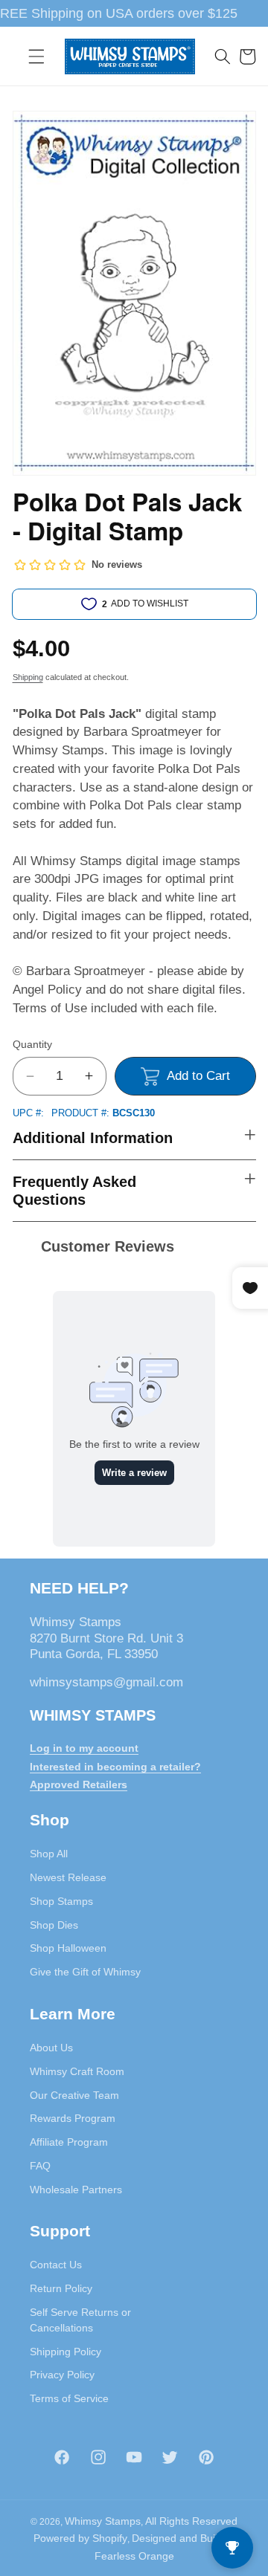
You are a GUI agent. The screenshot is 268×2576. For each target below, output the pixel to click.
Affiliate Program (69, 2142)
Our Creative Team (74, 2095)
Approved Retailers (79, 1784)
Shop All (49, 1854)
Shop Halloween (68, 1948)
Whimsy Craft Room (77, 2071)
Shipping (28, 677)
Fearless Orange (134, 2556)
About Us (51, 2048)
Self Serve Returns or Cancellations (80, 2320)
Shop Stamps (61, 1901)
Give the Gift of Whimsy (85, 1972)
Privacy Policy (62, 2375)
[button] (36, 56)
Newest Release (68, 1877)
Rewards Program (73, 2118)
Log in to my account (84, 1748)
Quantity (32, 1044)
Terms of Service (69, 2398)
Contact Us (56, 2265)
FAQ (40, 2166)
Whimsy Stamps (103, 2521)
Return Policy (61, 2288)
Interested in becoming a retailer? (115, 1767)
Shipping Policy (66, 2352)
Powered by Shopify (80, 2538)
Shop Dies (54, 1925)
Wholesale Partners (76, 2190)
